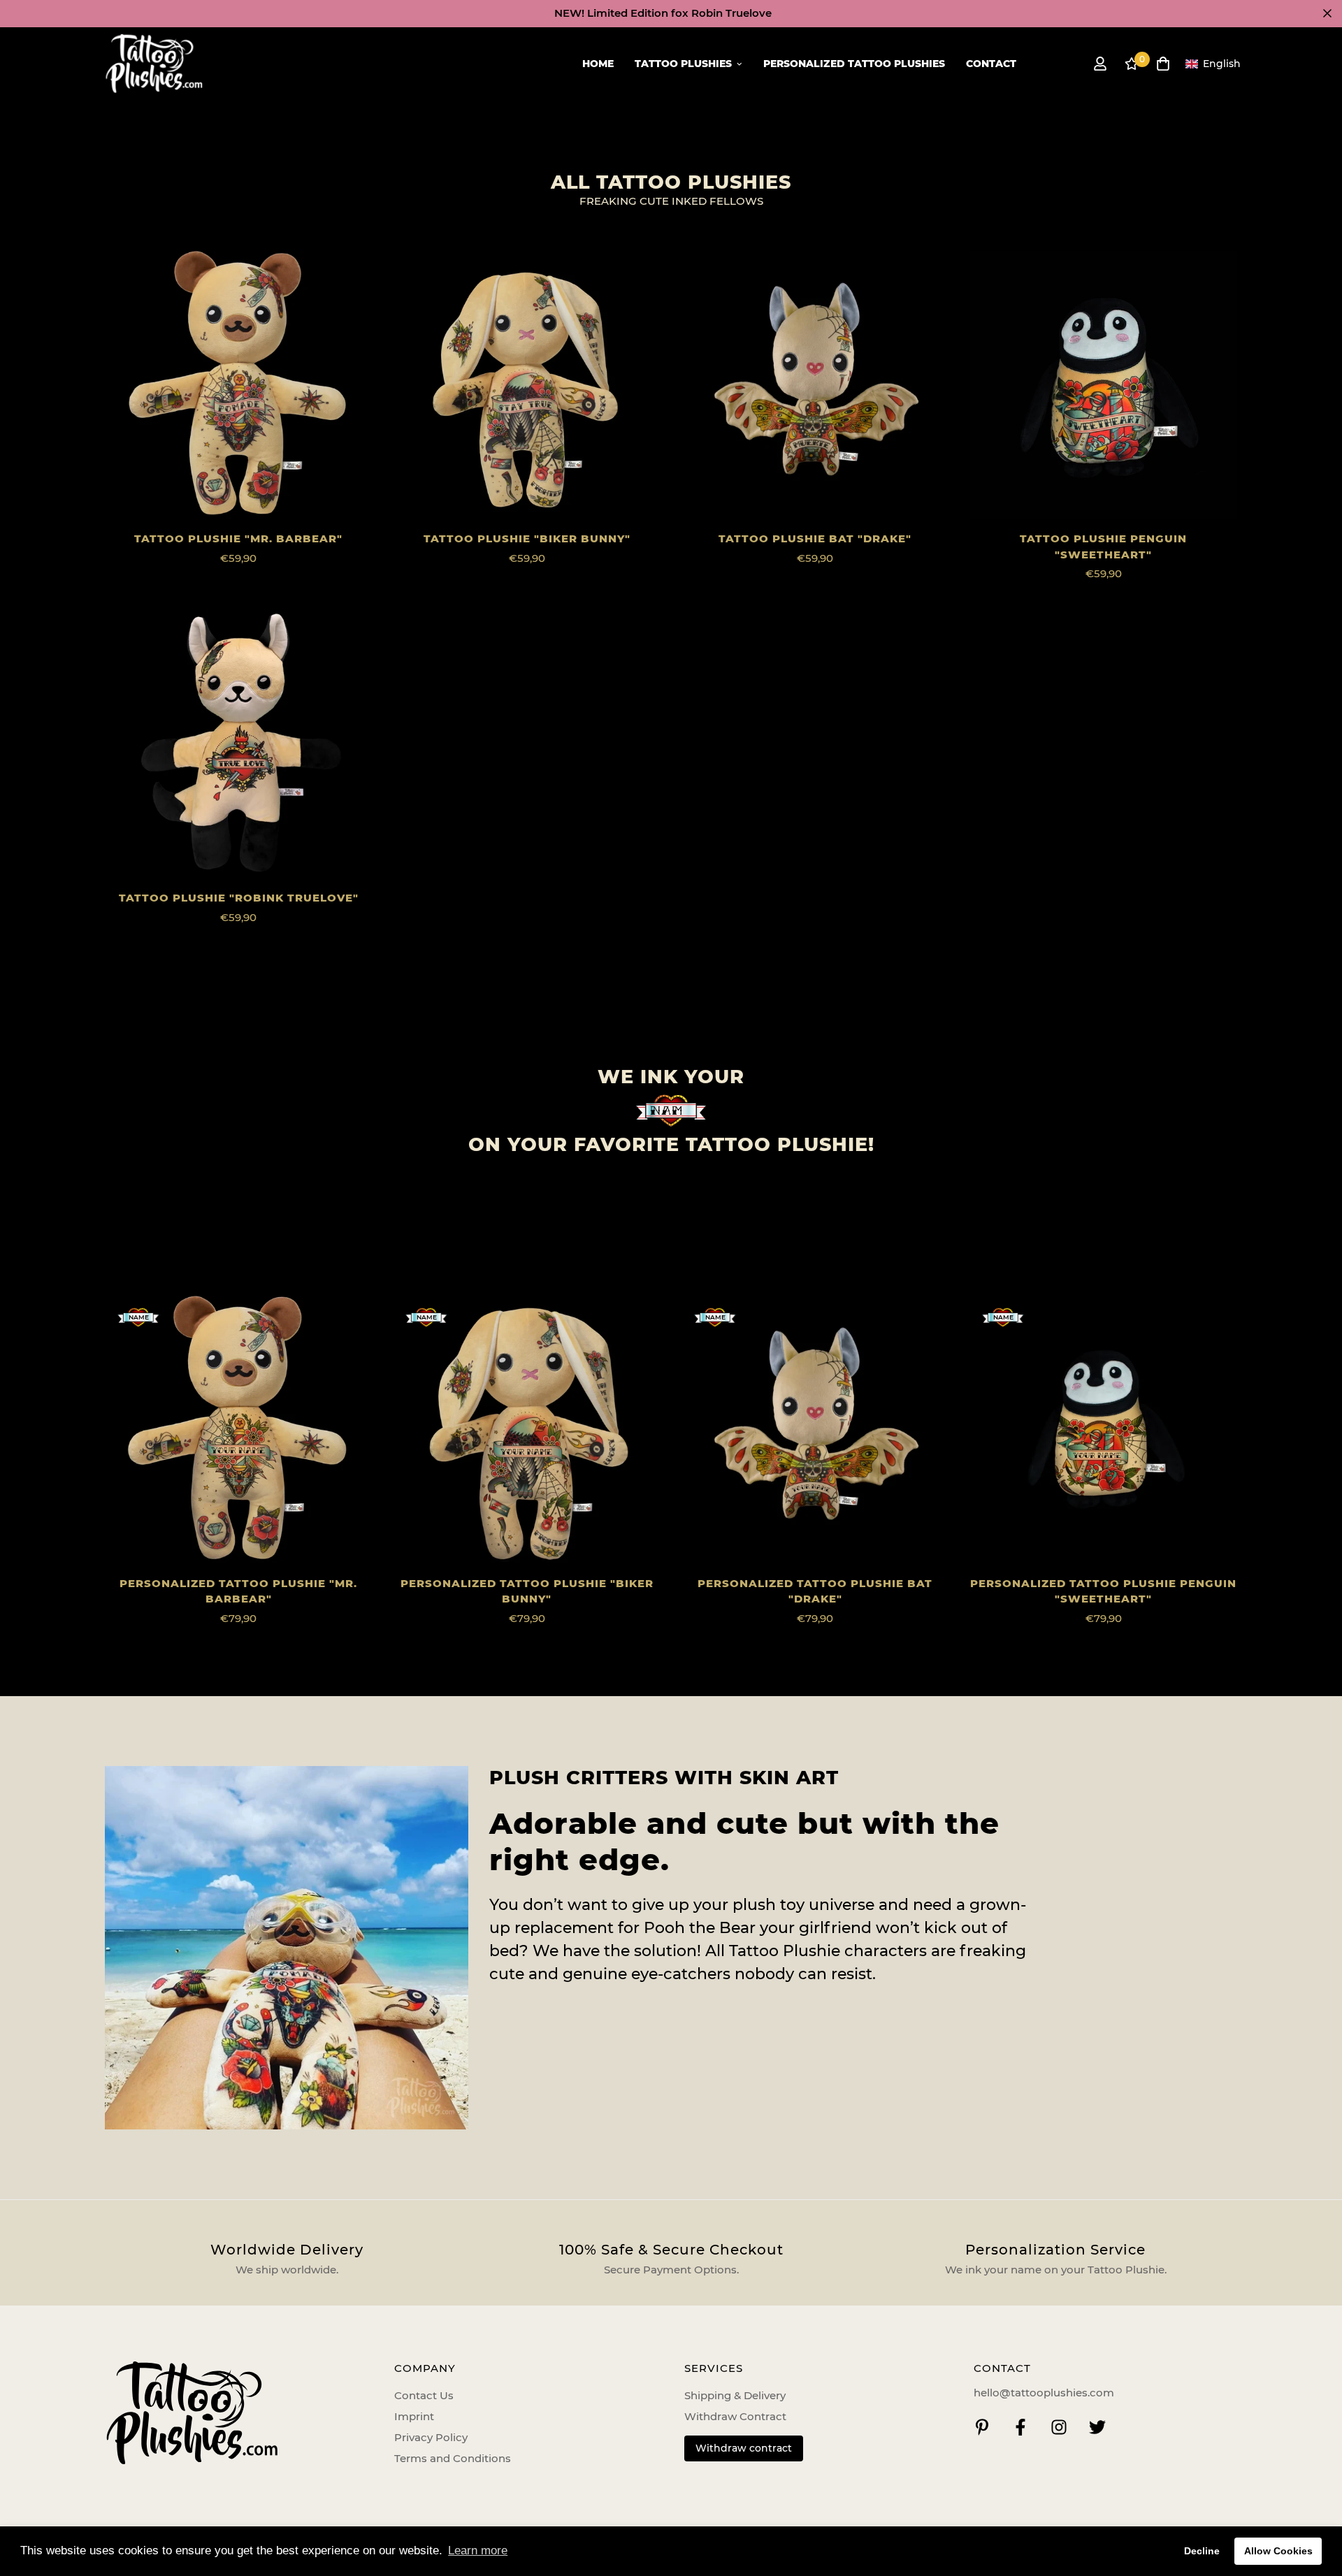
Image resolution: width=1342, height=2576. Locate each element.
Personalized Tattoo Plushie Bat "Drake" (815, 1591)
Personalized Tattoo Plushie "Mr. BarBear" (238, 1591)
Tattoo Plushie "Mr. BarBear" (238, 538)
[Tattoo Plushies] (154, 64)
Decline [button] (1202, 2551)
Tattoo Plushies (683, 64)
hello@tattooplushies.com (1044, 2393)
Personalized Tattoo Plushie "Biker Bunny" (527, 1591)
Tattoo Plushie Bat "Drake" (815, 538)
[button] (1213, 64)
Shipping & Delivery (735, 2395)
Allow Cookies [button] (1278, 2551)
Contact (991, 64)
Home (598, 64)
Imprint (414, 2416)
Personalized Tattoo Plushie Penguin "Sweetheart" (1103, 1591)
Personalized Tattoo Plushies (854, 64)
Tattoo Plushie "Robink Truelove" (239, 898)
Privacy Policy (431, 2437)
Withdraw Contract (735, 2416)
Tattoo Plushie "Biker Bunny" (527, 538)
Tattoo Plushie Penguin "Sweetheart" (1103, 547)
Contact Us (424, 2395)
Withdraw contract (744, 2448)
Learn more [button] (478, 2550)
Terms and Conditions (453, 2458)
